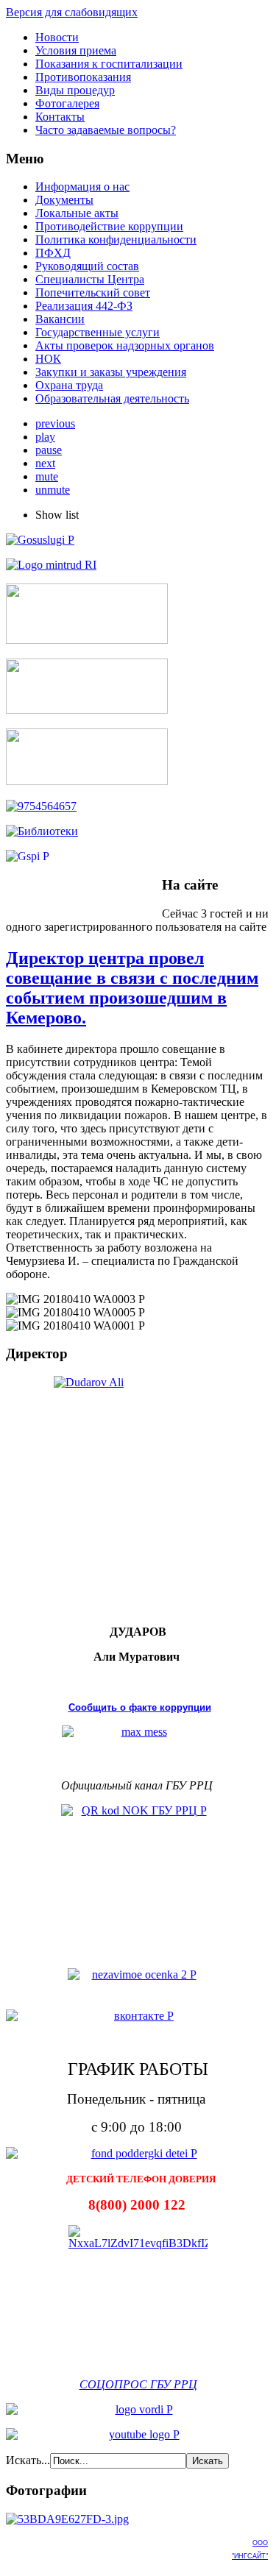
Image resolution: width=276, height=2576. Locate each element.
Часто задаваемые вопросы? (106, 130)
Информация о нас (82, 187)
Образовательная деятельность (112, 398)
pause (49, 450)
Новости (57, 37)
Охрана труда (69, 385)
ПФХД (53, 253)
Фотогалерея (67, 103)
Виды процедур (75, 90)
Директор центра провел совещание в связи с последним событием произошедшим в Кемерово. (132, 988)
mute (47, 476)
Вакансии (60, 319)
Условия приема (76, 50)
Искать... (28, 2460)
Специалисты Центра (90, 279)
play (45, 437)
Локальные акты (77, 213)
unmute (53, 490)
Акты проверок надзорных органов (125, 345)
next (45, 463)
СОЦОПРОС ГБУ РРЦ (138, 2384)
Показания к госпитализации (109, 64)
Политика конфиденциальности (116, 239)
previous (55, 423)
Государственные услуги (98, 332)
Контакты (60, 117)
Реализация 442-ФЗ (84, 306)
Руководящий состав (87, 266)
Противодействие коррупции (109, 226)
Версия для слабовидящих (72, 12)
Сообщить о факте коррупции (140, 1707)
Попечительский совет (93, 292)
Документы (64, 200)
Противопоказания (83, 77)
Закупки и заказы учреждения (111, 372)
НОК (48, 359)
